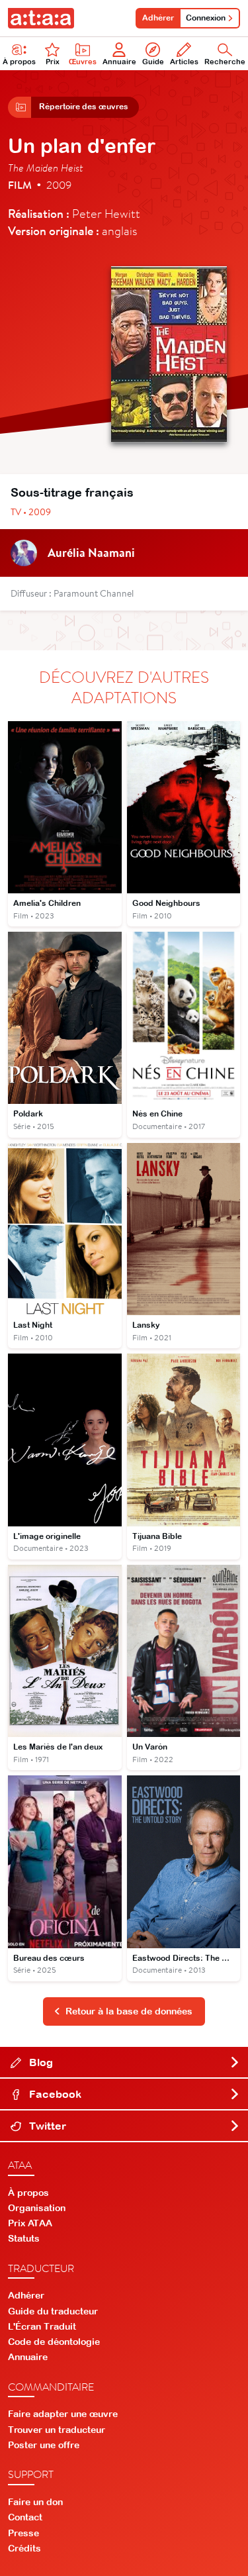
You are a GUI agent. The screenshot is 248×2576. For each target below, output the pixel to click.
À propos (19, 62)
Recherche (225, 62)
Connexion (206, 18)
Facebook (54, 2094)
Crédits (24, 2548)
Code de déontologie (54, 2342)
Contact (25, 2517)
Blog (40, 2062)
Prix (53, 62)
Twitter (46, 2126)
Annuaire (119, 62)
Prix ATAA (30, 2223)
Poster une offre (44, 2445)
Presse (23, 2533)
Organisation (37, 2208)
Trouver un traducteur (57, 2430)
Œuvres (83, 62)
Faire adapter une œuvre (63, 2414)
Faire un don (35, 2502)
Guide (153, 62)
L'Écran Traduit (42, 2326)
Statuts (24, 2238)
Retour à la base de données (129, 2011)
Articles (184, 62)
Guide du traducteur (53, 2311)
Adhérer (158, 18)
